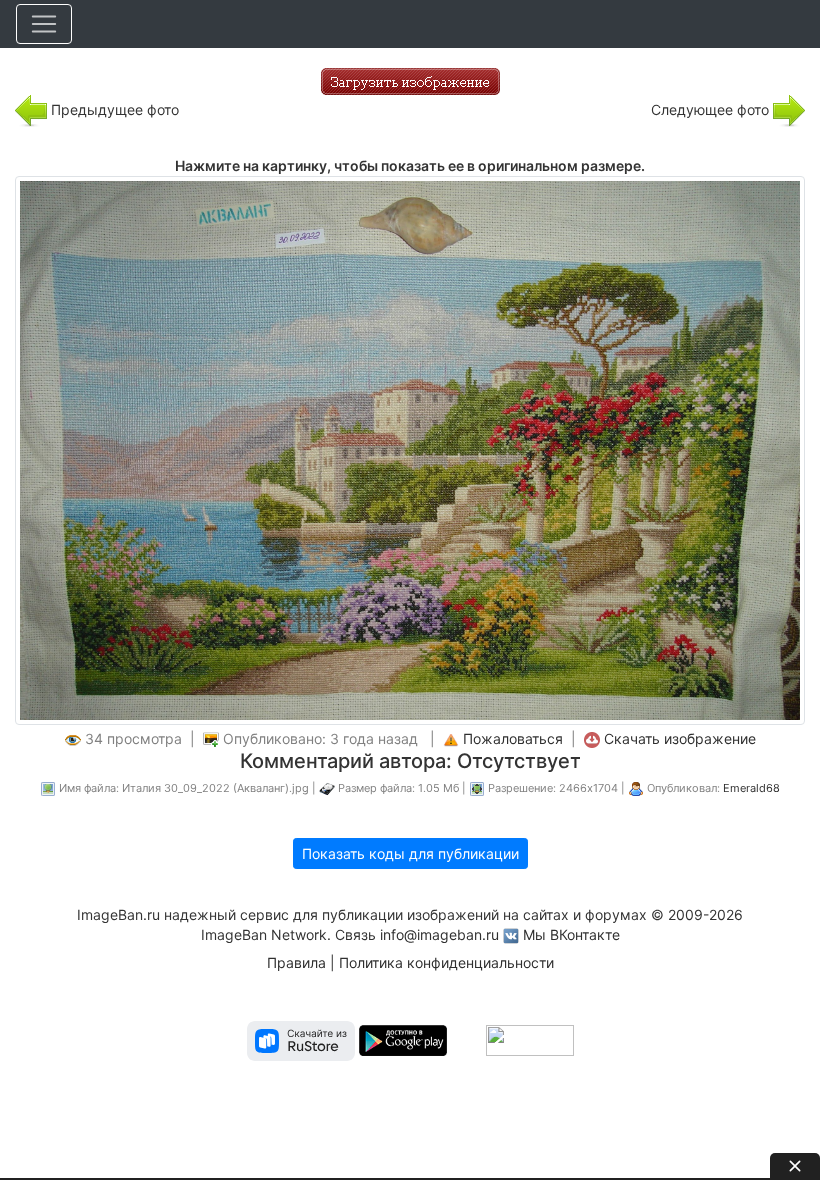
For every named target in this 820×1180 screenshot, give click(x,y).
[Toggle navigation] (44, 24)
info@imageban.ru (439, 934)
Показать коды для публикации (410, 853)
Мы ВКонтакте (571, 934)
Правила (296, 962)
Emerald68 (751, 788)
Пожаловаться (513, 738)
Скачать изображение (680, 738)
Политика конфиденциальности (446, 962)
